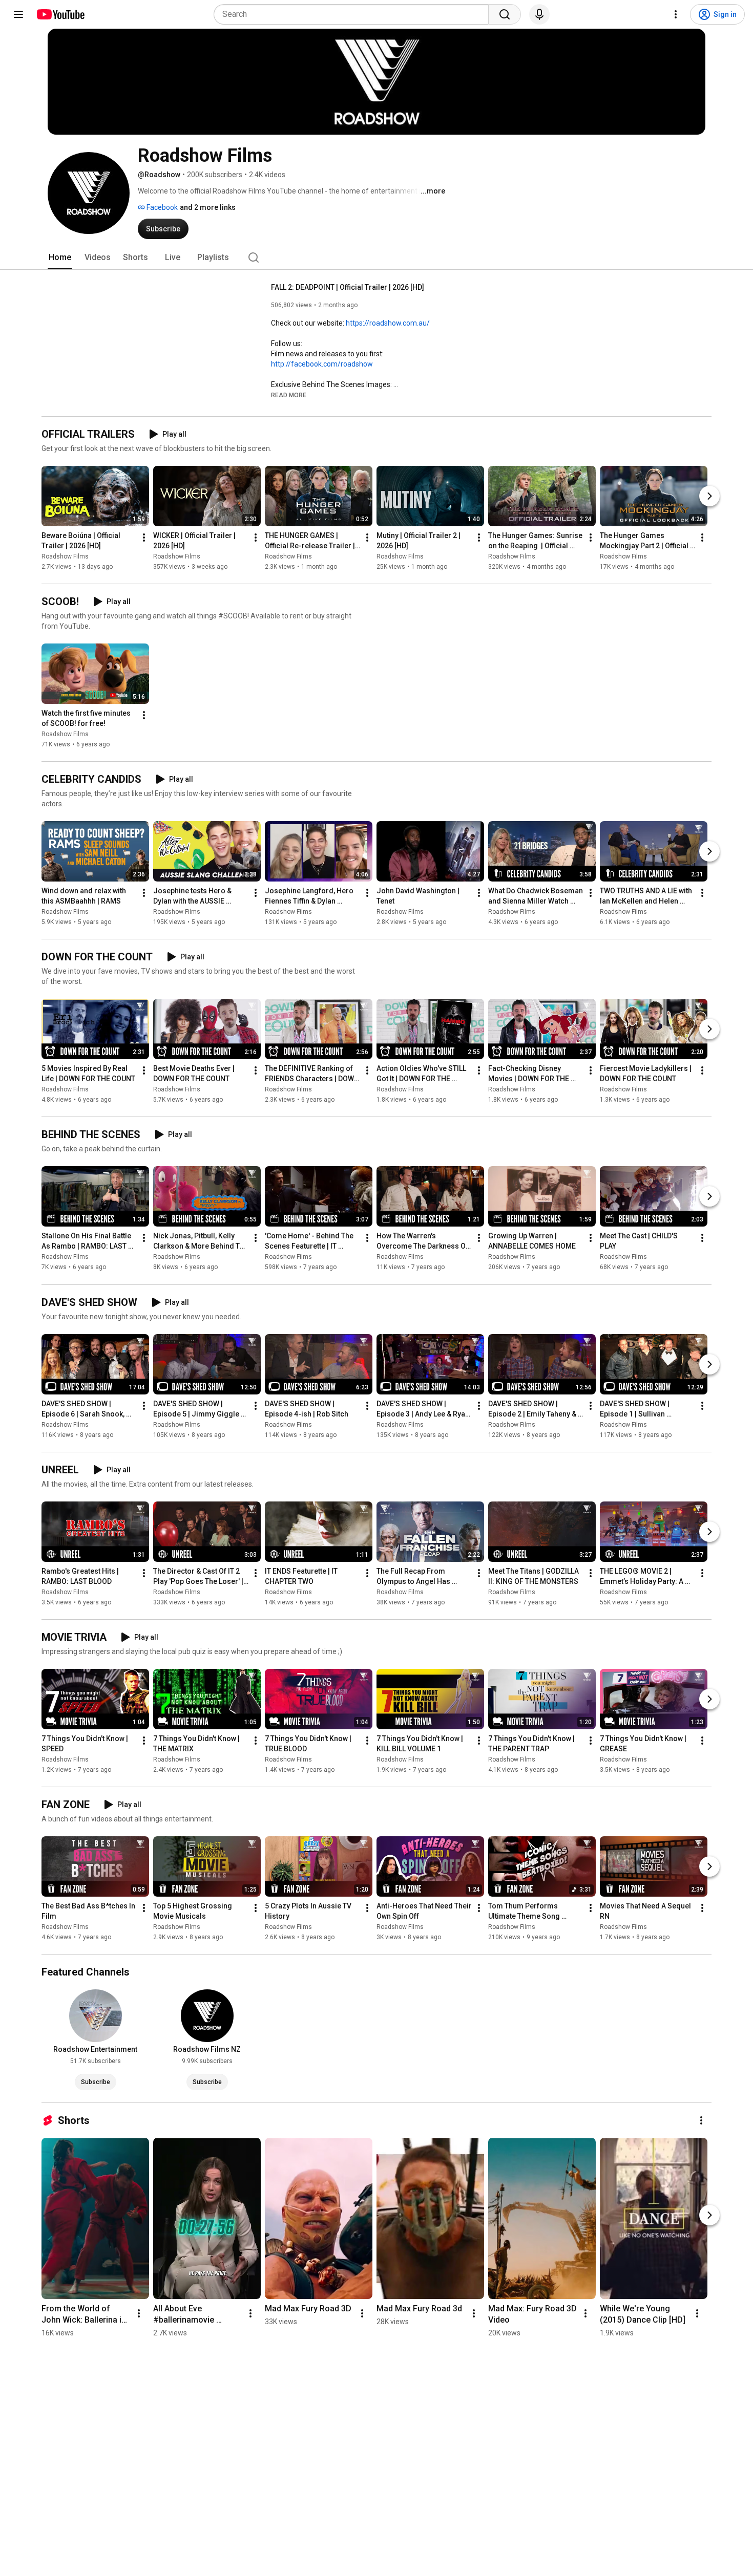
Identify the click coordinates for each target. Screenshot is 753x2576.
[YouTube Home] (60, 14)
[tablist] (376, 257)
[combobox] (354, 14)
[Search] (505, 14)
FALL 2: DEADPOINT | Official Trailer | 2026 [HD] (348, 287)
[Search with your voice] (539, 14)
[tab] (60, 257)
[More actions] (144, 538)
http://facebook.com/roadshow (322, 364)
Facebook (161, 207)
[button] (289, 395)
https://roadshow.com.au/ (388, 323)
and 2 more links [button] (208, 207)
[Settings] (676, 14)
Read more (289, 395)
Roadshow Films (65, 556)
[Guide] (18, 14)
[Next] (709, 496)
